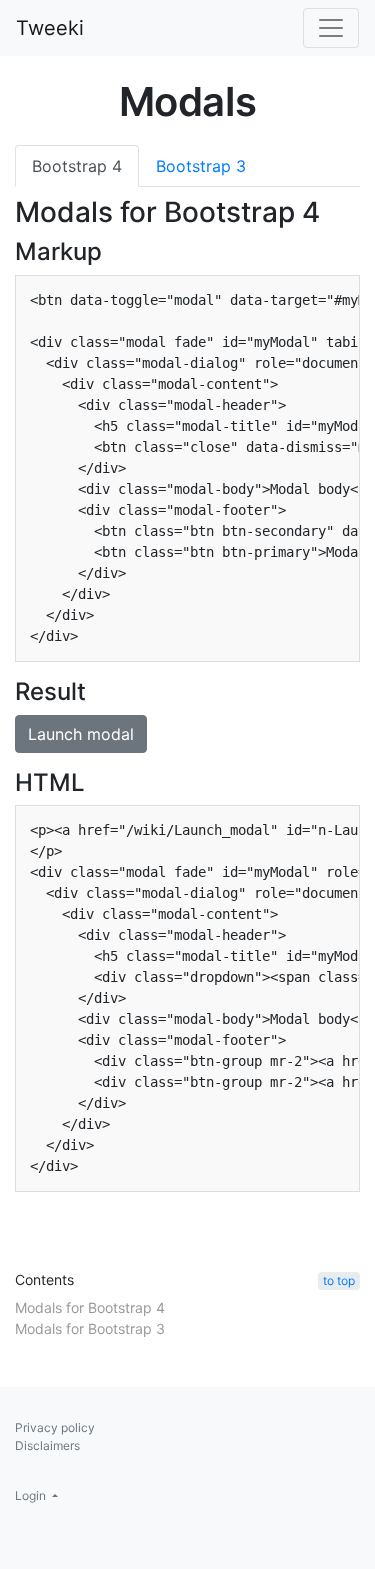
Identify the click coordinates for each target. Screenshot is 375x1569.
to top (339, 1280)
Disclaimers (47, 1445)
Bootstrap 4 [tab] (77, 166)
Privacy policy (55, 1427)
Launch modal (81, 734)
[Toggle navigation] (331, 28)
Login (32, 1495)
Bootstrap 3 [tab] (201, 166)
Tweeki (50, 28)
